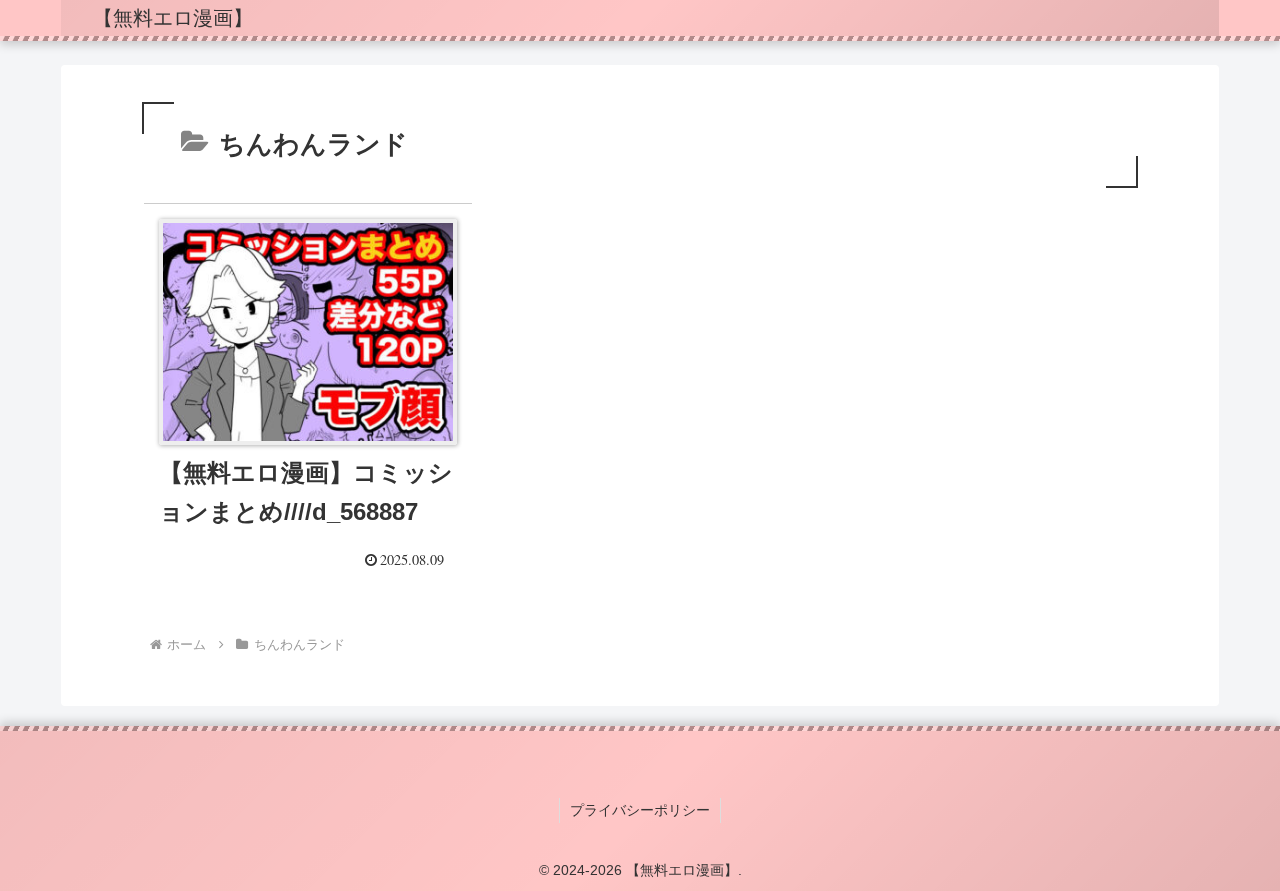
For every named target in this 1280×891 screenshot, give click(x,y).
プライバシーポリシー (640, 810)
